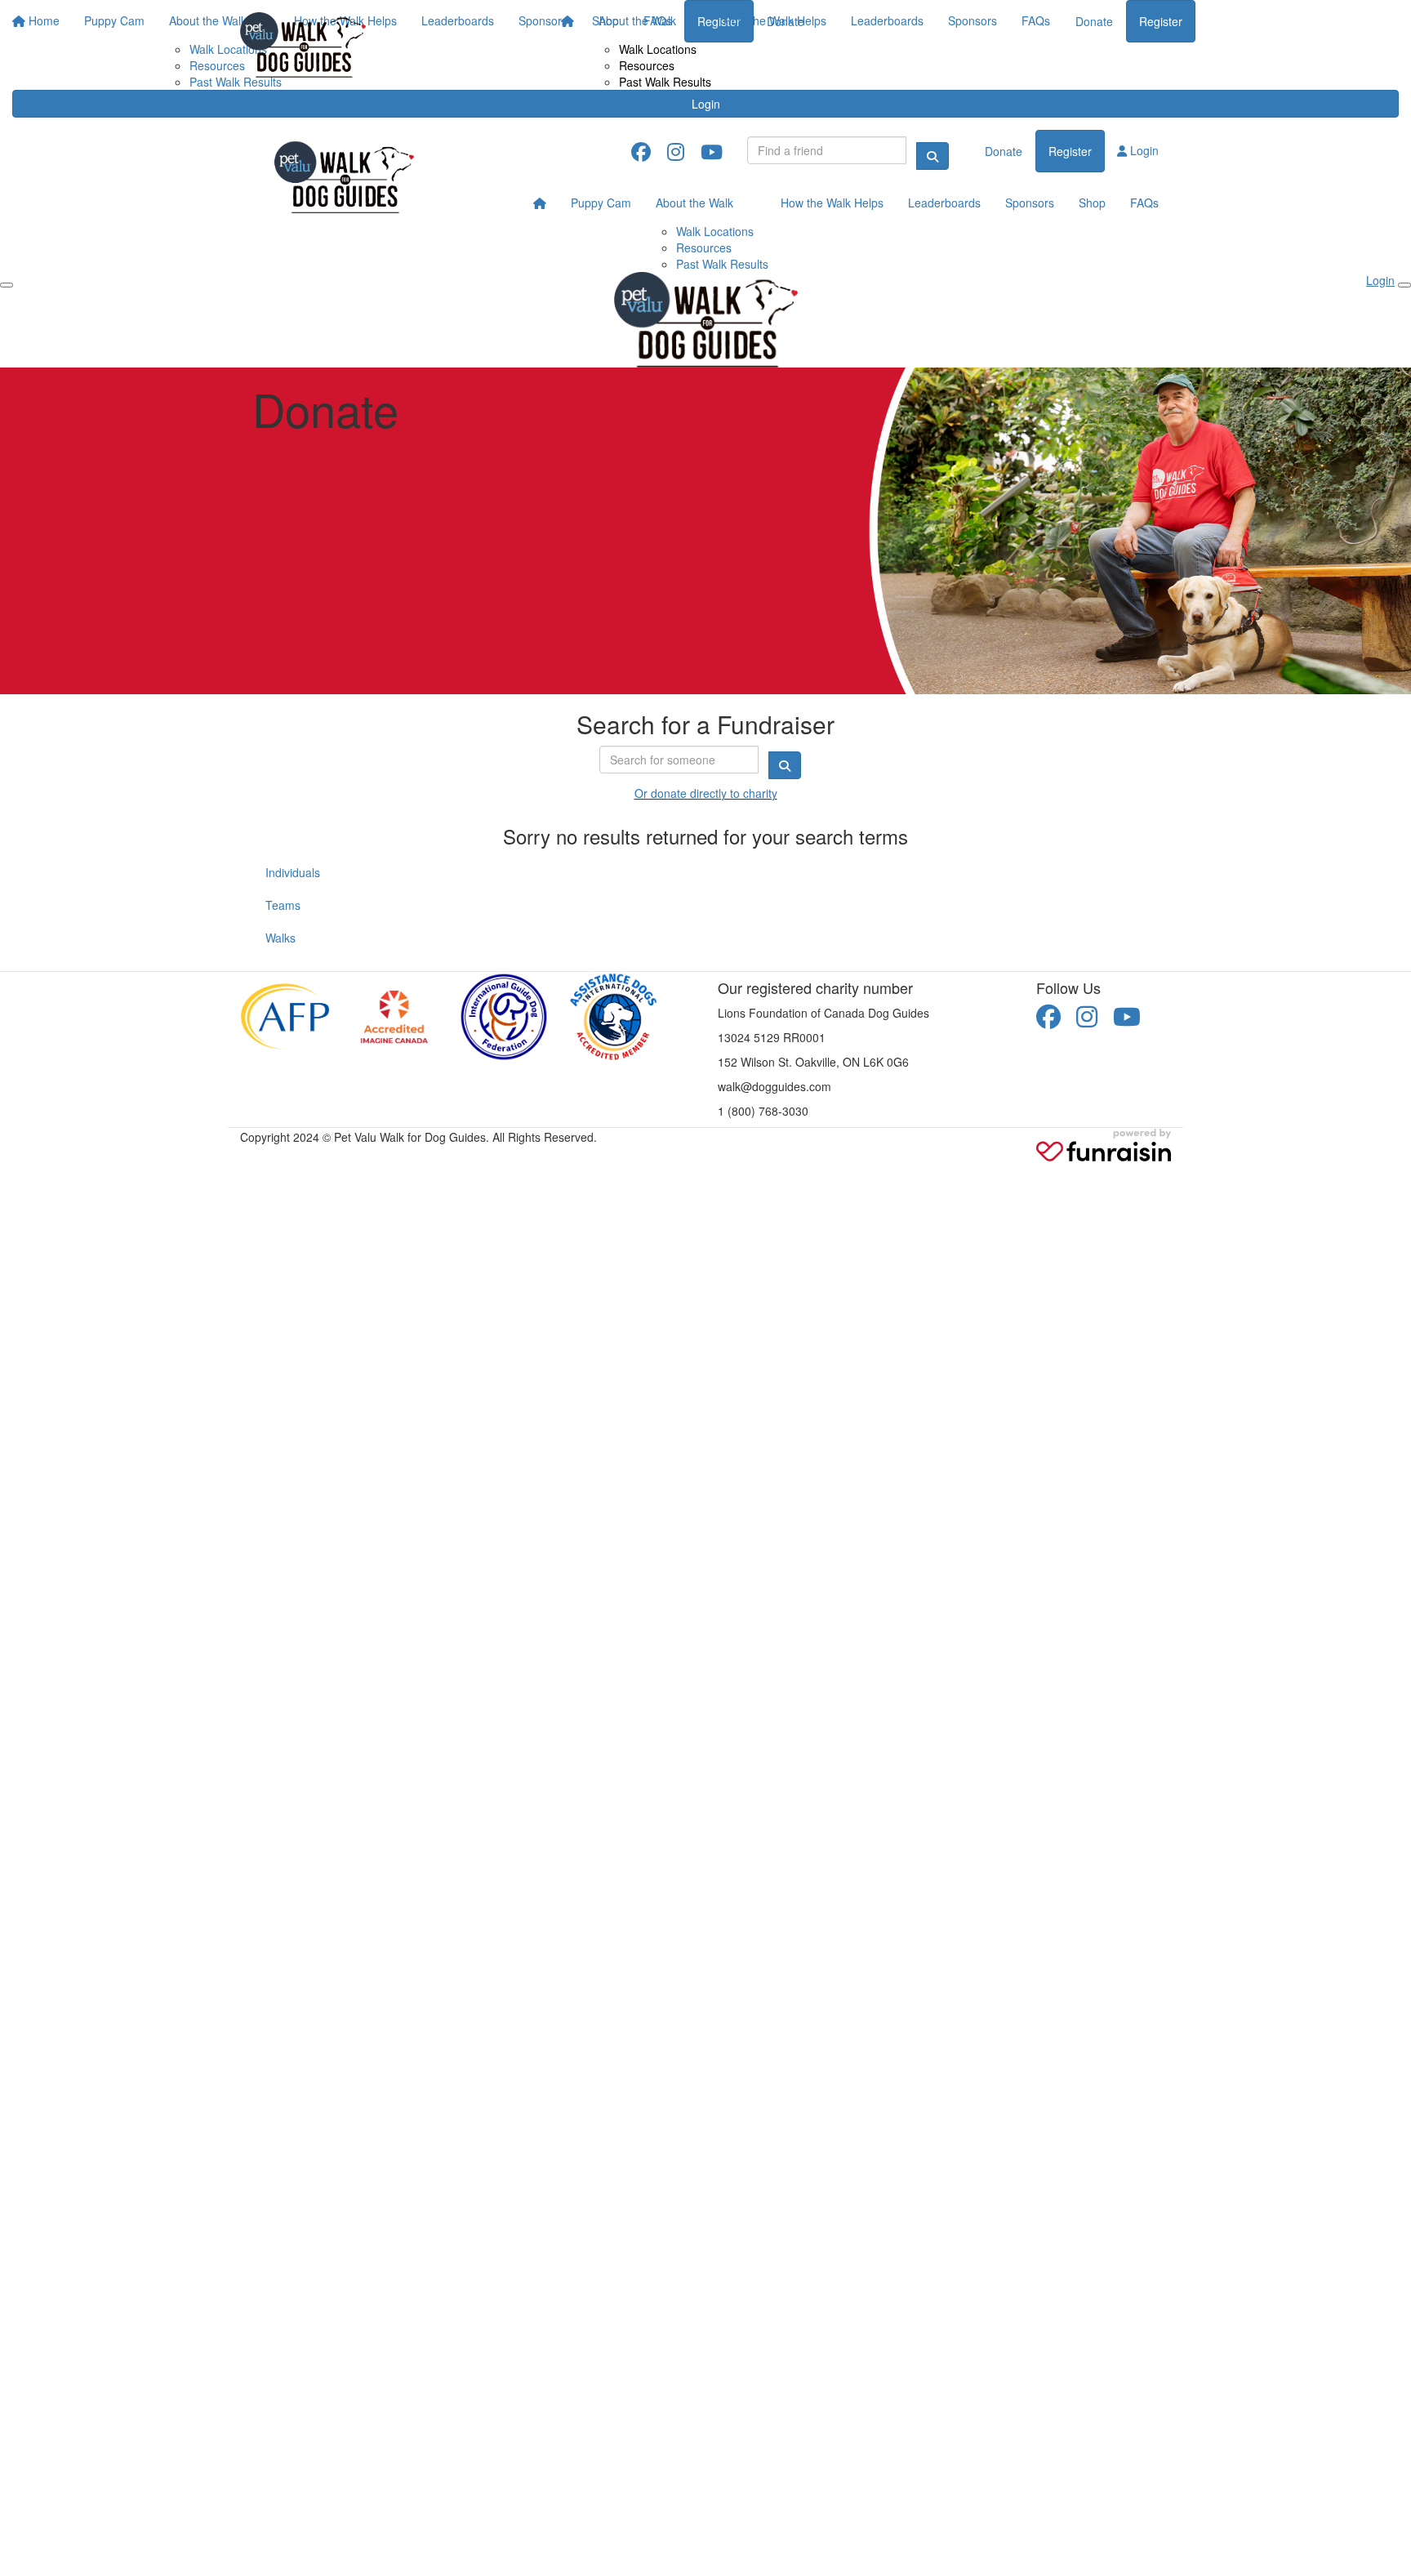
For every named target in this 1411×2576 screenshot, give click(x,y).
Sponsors (973, 20)
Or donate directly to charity (706, 793)
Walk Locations (658, 49)
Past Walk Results (665, 82)
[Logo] (303, 45)
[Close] (1404, 285)
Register (1161, 21)
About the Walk (637, 20)
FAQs (1036, 20)
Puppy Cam (601, 203)
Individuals (293, 872)
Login (706, 104)
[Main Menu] (7, 285)
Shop (1092, 203)
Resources (647, 65)
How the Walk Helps (775, 20)
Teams (283, 905)
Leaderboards (887, 20)
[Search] (933, 156)
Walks (280, 938)
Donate (1094, 21)
